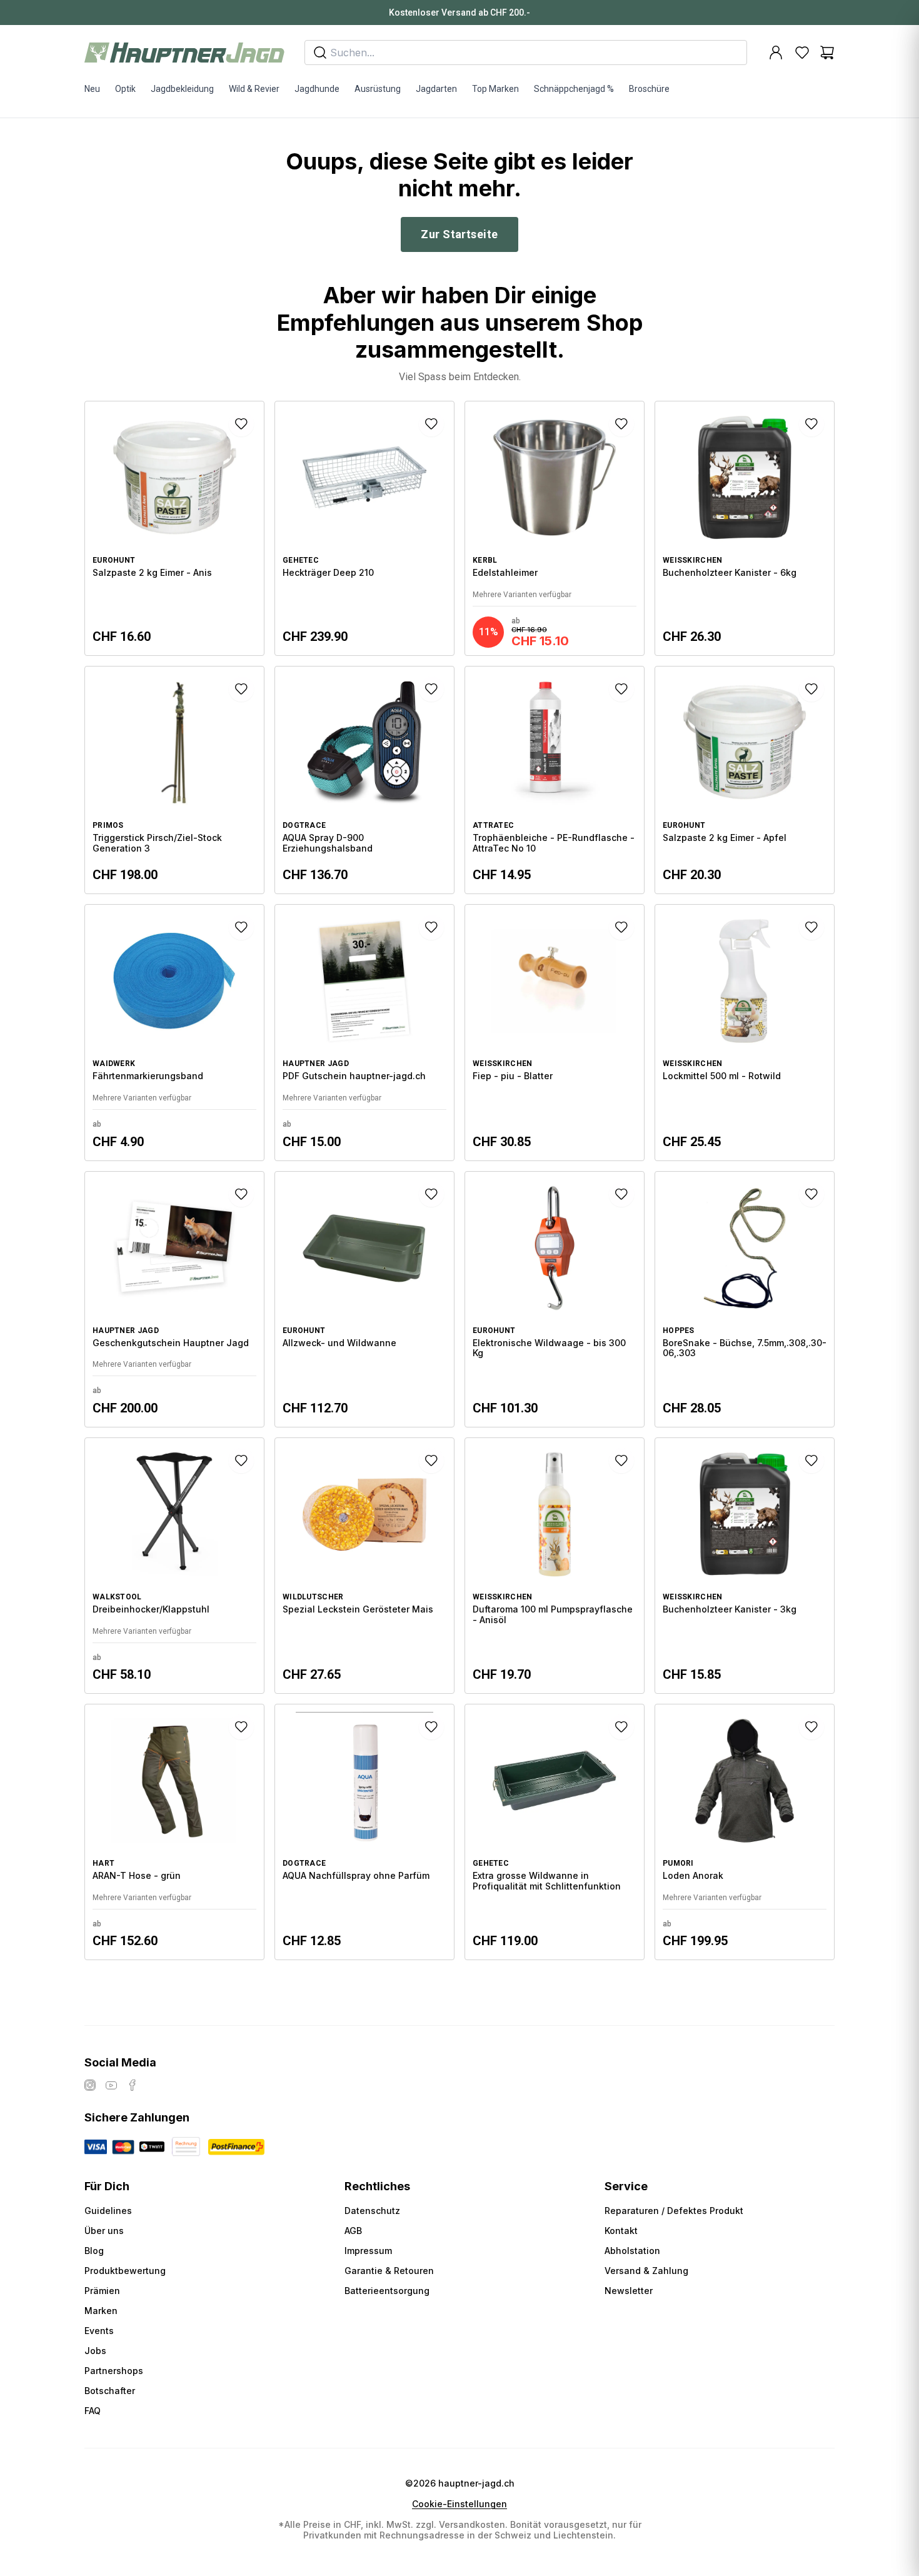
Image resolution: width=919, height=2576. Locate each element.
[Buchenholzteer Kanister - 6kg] (745, 528)
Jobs (95, 2351)
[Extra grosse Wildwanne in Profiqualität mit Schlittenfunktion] (555, 1832)
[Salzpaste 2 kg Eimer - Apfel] (745, 780)
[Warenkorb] (827, 53)
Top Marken (495, 89)
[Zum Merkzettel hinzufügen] (241, 424)
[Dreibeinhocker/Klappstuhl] (174, 1566)
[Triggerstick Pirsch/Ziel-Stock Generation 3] (174, 780)
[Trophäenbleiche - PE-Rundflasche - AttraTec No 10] (555, 780)
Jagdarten (436, 89)
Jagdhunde (317, 89)
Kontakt (621, 2231)
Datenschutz (372, 2211)
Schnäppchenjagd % (574, 89)
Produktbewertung (125, 2271)
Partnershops (114, 2371)
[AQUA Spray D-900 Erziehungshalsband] (364, 780)
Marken (101, 2311)
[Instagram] (90, 2085)
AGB (353, 2231)
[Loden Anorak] (745, 1832)
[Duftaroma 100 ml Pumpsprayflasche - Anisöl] (555, 1566)
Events (99, 2331)
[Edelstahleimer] (555, 528)
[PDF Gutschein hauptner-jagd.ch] (364, 1032)
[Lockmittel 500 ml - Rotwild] (745, 1032)
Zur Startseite (459, 234)
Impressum (368, 2251)
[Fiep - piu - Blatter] (555, 1032)
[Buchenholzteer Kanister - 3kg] (745, 1566)
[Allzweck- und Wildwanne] (364, 1299)
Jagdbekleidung (182, 89)
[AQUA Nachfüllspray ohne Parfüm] (364, 1832)
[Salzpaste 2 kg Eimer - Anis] (174, 528)
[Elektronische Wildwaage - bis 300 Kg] (555, 1299)
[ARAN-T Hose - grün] (174, 1832)
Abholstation (632, 2251)
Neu (92, 89)
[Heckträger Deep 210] (364, 528)
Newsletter (629, 2291)
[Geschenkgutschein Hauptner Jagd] (174, 1299)
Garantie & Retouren (389, 2271)
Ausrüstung (378, 89)
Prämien (102, 2291)
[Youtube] (111, 2085)
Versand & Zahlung (646, 2271)
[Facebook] (133, 2085)
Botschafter (110, 2391)
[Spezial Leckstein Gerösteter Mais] (364, 1566)
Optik (125, 89)
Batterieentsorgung (387, 2291)
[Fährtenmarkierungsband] (174, 1032)
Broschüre (649, 89)
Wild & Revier (254, 89)
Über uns (104, 2231)
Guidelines (108, 2211)
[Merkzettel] (802, 53)
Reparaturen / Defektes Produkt (674, 2211)
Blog (94, 2251)
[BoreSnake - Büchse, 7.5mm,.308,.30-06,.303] (745, 1299)
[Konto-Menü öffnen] (776, 53)
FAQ (93, 2411)
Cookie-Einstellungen (459, 2504)
